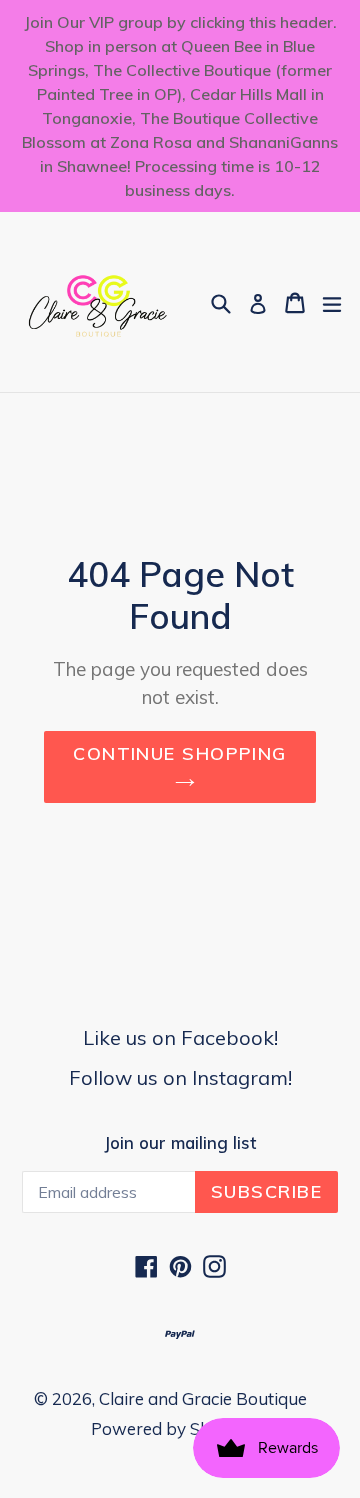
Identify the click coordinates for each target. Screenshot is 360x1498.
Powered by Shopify (170, 1428)
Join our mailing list (180, 1143)
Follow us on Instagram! (180, 1077)
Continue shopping (179, 753)
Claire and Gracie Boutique (203, 1398)
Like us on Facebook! (180, 1037)
